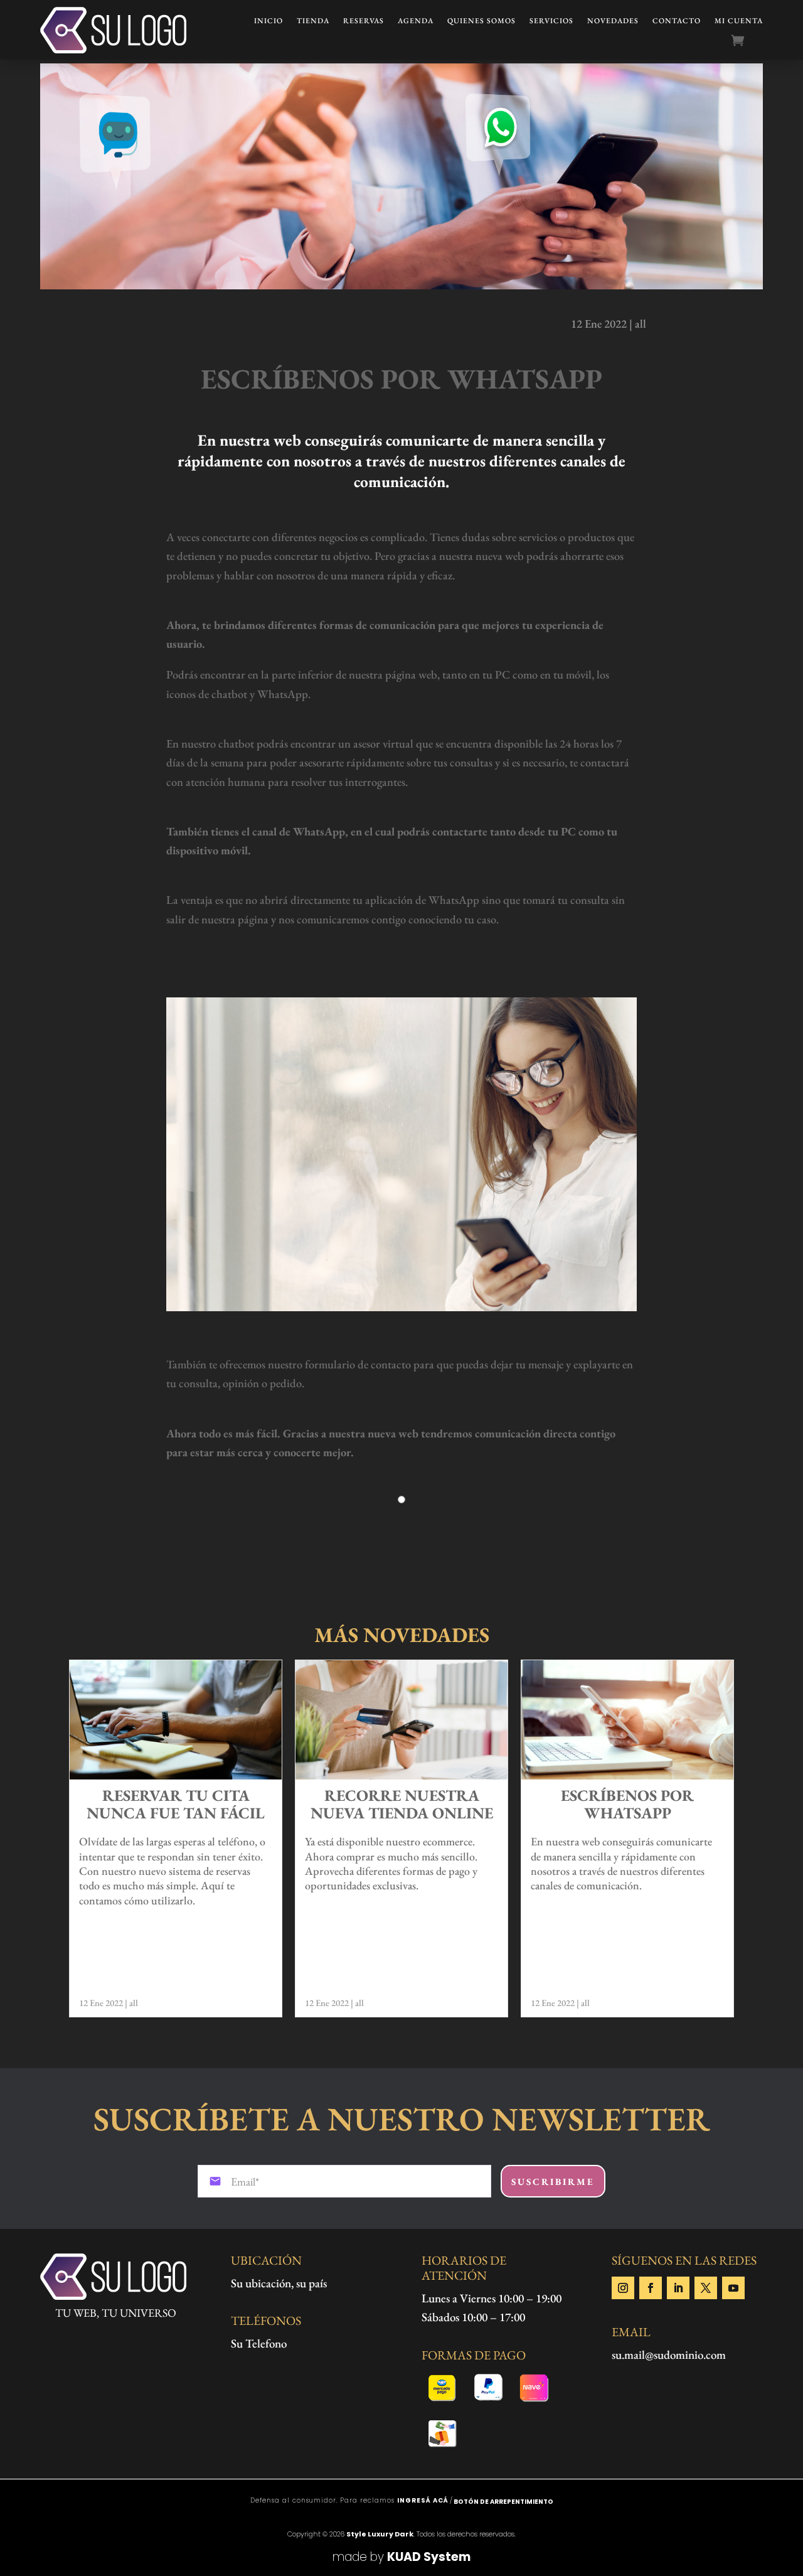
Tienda (313, 21)
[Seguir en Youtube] (733, 2288)
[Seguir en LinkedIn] (678, 2288)
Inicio (269, 21)
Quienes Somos (481, 21)
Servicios (551, 21)
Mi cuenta (739, 21)
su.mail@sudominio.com (669, 2355)
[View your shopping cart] (747, 41)
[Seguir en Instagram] (623, 2288)
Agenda (416, 21)
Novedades (613, 21)
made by (401, 2557)
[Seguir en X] (706, 2288)
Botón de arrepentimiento (503, 2502)
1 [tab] (402, 1505)
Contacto (677, 21)
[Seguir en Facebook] (651, 2288)
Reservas (364, 21)
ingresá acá (423, 2500)
